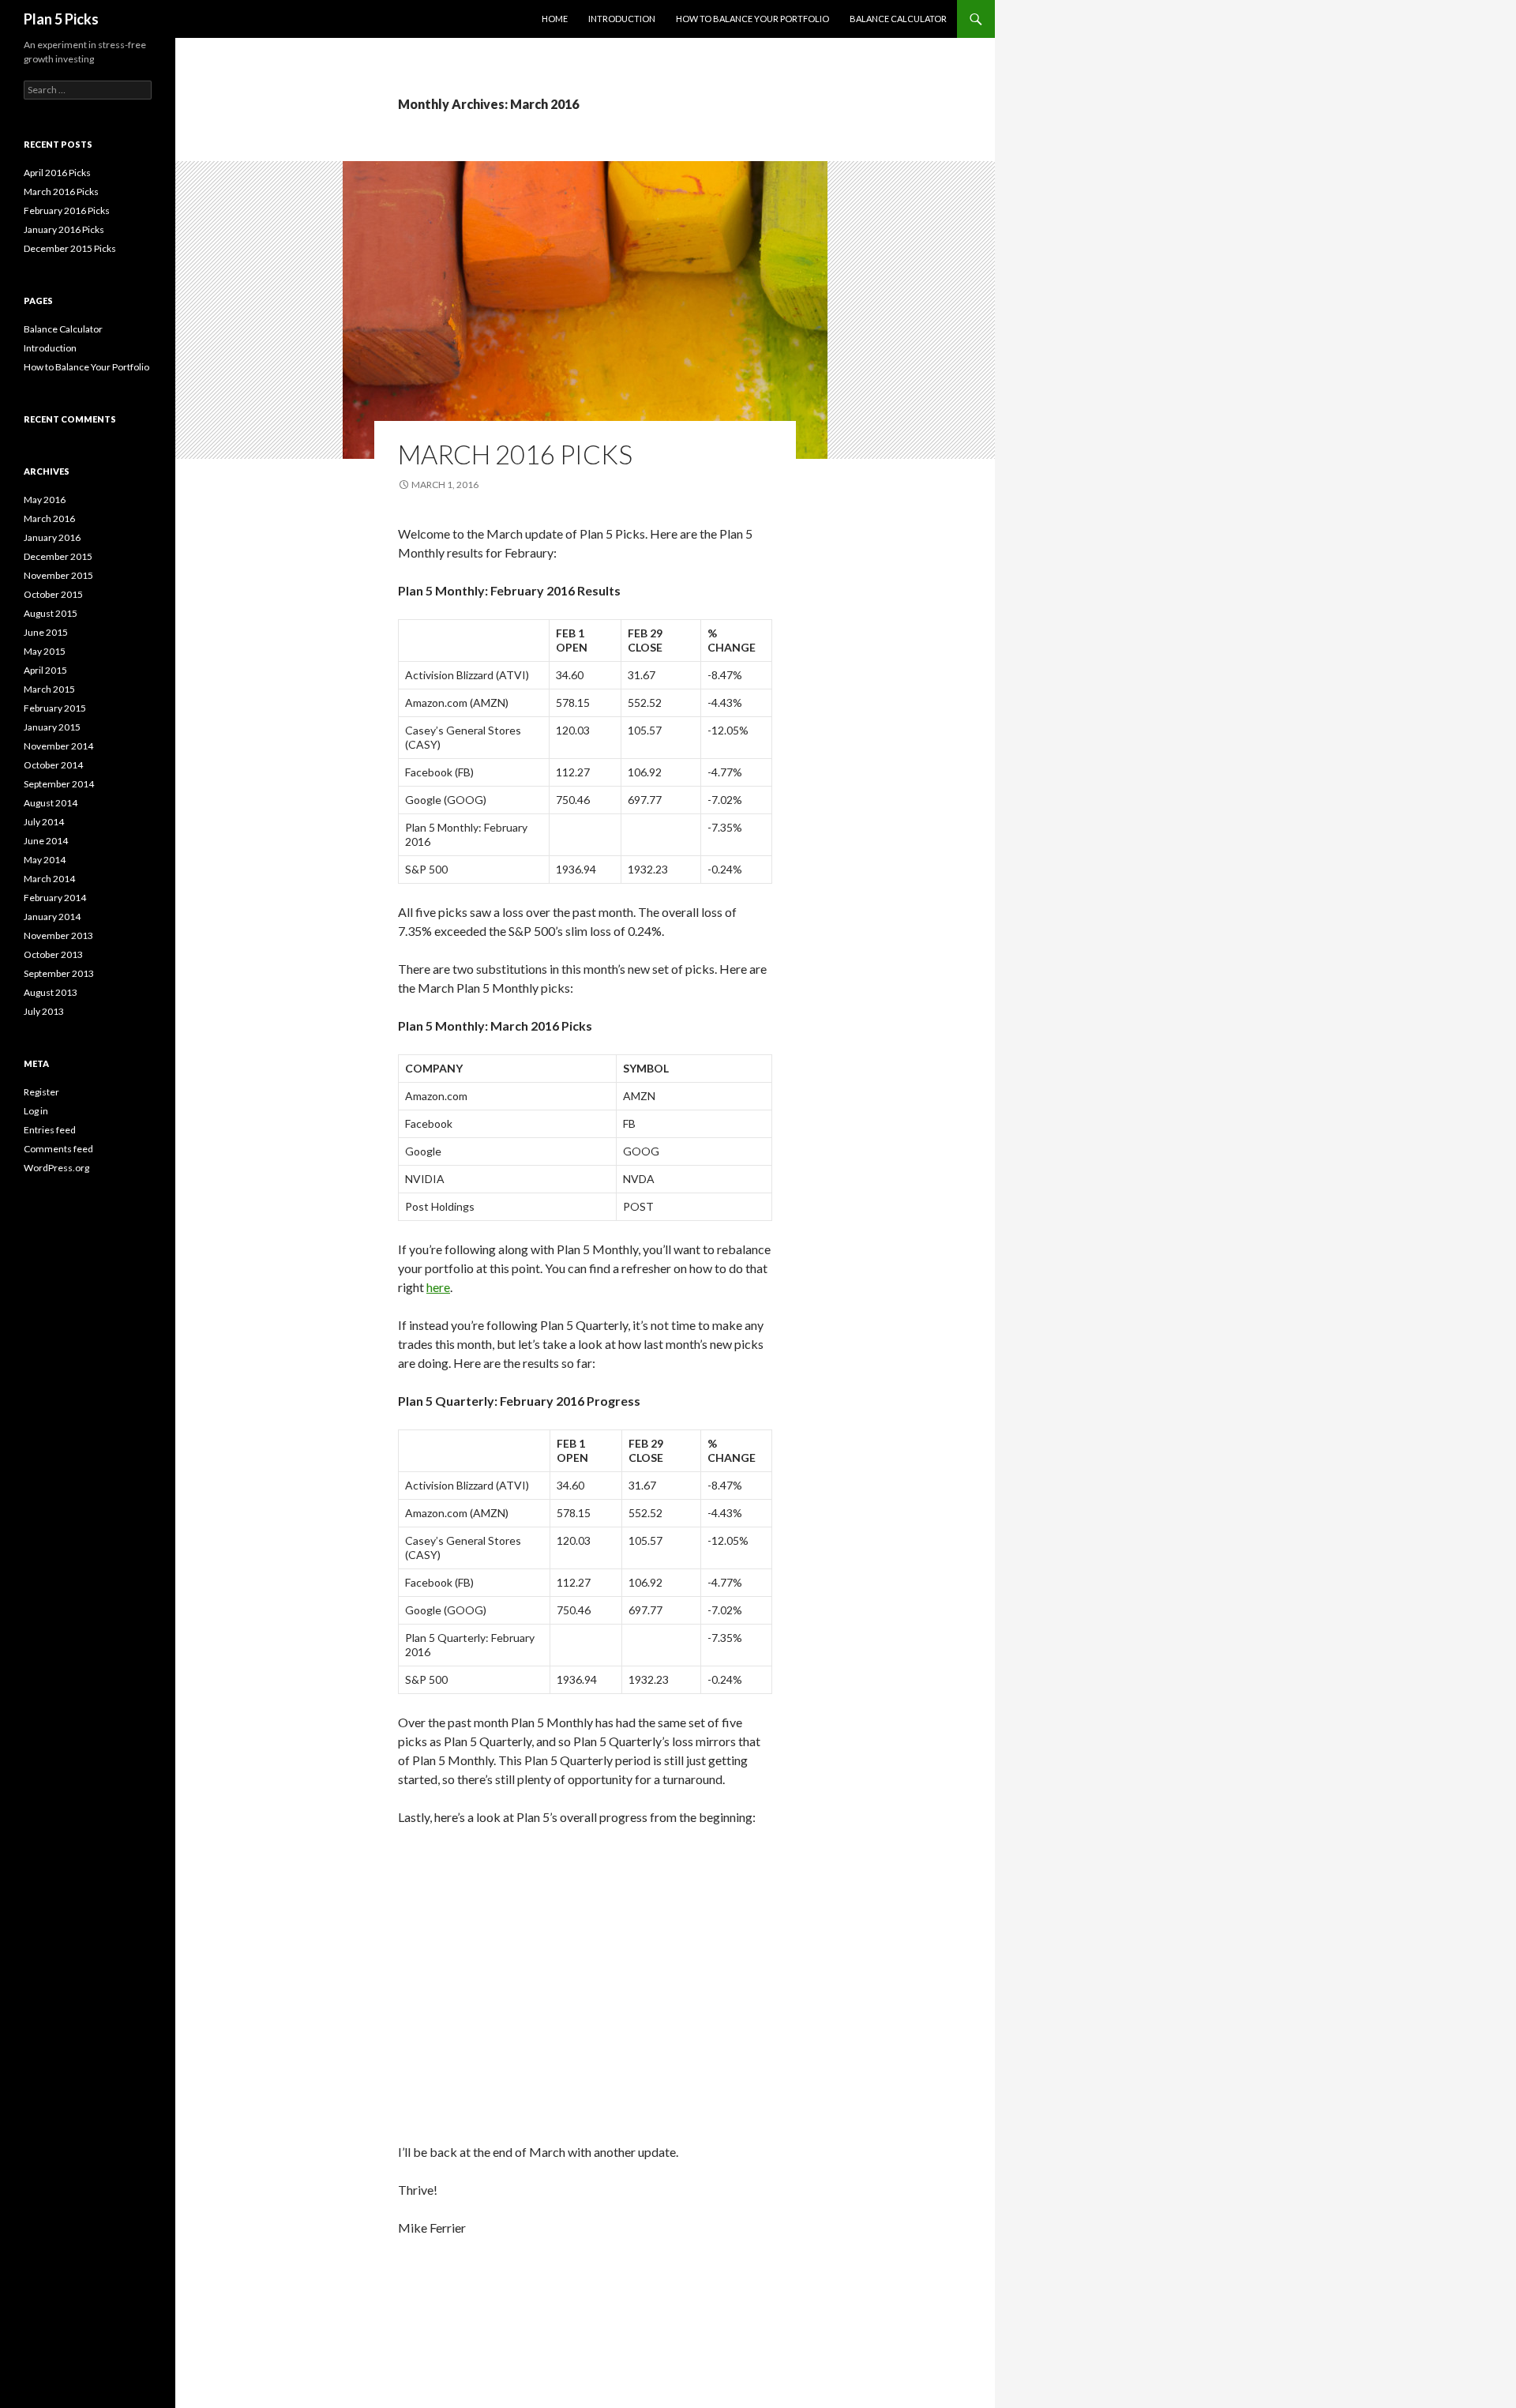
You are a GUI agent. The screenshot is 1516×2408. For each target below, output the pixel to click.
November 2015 (58, 575)
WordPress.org (56, 1168)
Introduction (622, 19)
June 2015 (46, 632)
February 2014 (55, 898)
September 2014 (59, 784)
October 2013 (53, 954)
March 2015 (49, 689)
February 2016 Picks (67, 210)
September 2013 (59, 973)
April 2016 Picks (57, 173)
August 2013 (51, 992)
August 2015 (51, 613)
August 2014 (51, 803)
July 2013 (44, 1011)
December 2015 (58, 556)
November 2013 (58, 935)
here (438, 1287)
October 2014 (53, 765)
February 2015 (55, 708)
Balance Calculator (898, 19)
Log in (36, 1111)
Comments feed (58, 1149)
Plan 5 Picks (61, 19)
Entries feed (50, 1130)
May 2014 (45, 860)
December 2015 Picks (70, 248)
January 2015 (52, 727)
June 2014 (46, 841)
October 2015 (53, 594)
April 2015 (45, 670)
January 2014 (52, 917)
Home (555, 19)
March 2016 (49, 518)
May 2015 (45, 651)
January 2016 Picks (64, 229)
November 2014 (58, 746)
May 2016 (45, 500)
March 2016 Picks (515, 454)
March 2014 (49, 879)
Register (41, 1092)
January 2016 (52, 537)
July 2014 (44, 822)
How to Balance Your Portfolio (752, 19)
